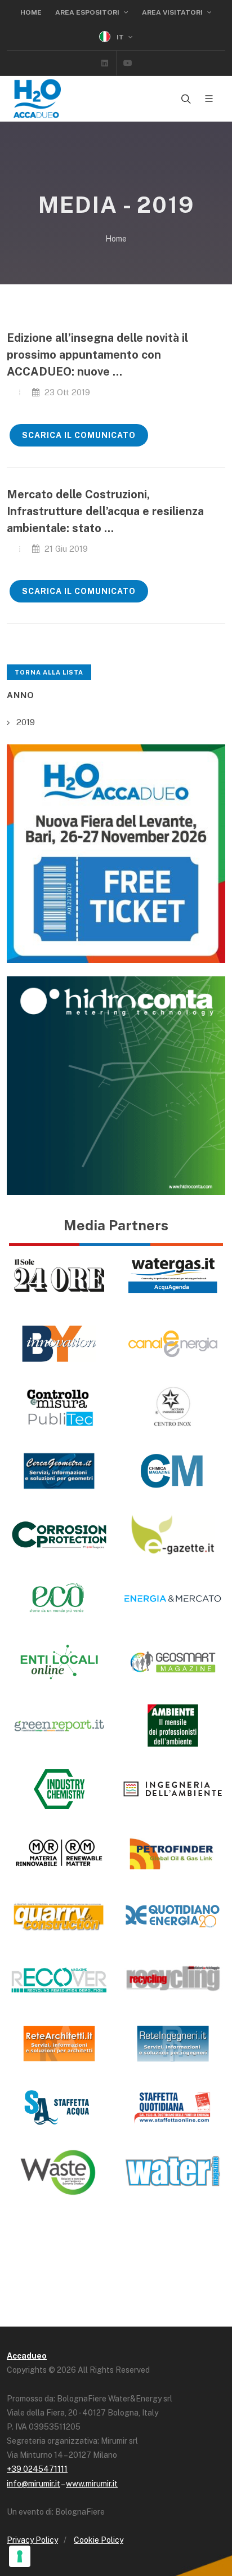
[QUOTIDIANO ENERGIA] (173, 1916)
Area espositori (88, 12)
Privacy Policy (32, 2540)
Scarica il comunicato (79, 435)
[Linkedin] (105, 63)
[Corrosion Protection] (59, 1535)
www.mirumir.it (92, 2484)
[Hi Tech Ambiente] (173, 1725)
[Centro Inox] (173, 1407)
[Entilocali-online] (59, 1662)
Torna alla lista (49, 672)
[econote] (59, 1598)
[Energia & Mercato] (173, 1598)
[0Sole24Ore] (59, 1276)
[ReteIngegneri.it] (173, 2044)
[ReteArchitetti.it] (59, 2044)
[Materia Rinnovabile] (59, 1853)
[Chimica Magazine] (173, 1471)
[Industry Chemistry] (59, 1789)
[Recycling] (173, 1980)
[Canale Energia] (173, 1344)
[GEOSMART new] (173, 1662)
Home (31, 12)
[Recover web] (59, 1980)
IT (120, 37)
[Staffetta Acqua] (59, 2107)
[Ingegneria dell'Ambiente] (173, 1789)
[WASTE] (59, 2171)
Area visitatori (173, 12)
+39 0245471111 (37, 2469)
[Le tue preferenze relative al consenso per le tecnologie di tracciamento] (20, 2556)
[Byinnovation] (59, 1344)
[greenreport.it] (59, 1725)
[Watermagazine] (173, 2171)
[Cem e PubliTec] (59, 1407)
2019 (26, 722)
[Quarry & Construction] (59, 1916)
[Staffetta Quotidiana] (173, 2107)
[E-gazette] (173, 1535)
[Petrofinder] (173, 1853)
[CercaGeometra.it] (59, 1471)
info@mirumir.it (34, 2484)
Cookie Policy (99, 2540)
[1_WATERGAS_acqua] (173, 1276)
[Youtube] (128, 63)
